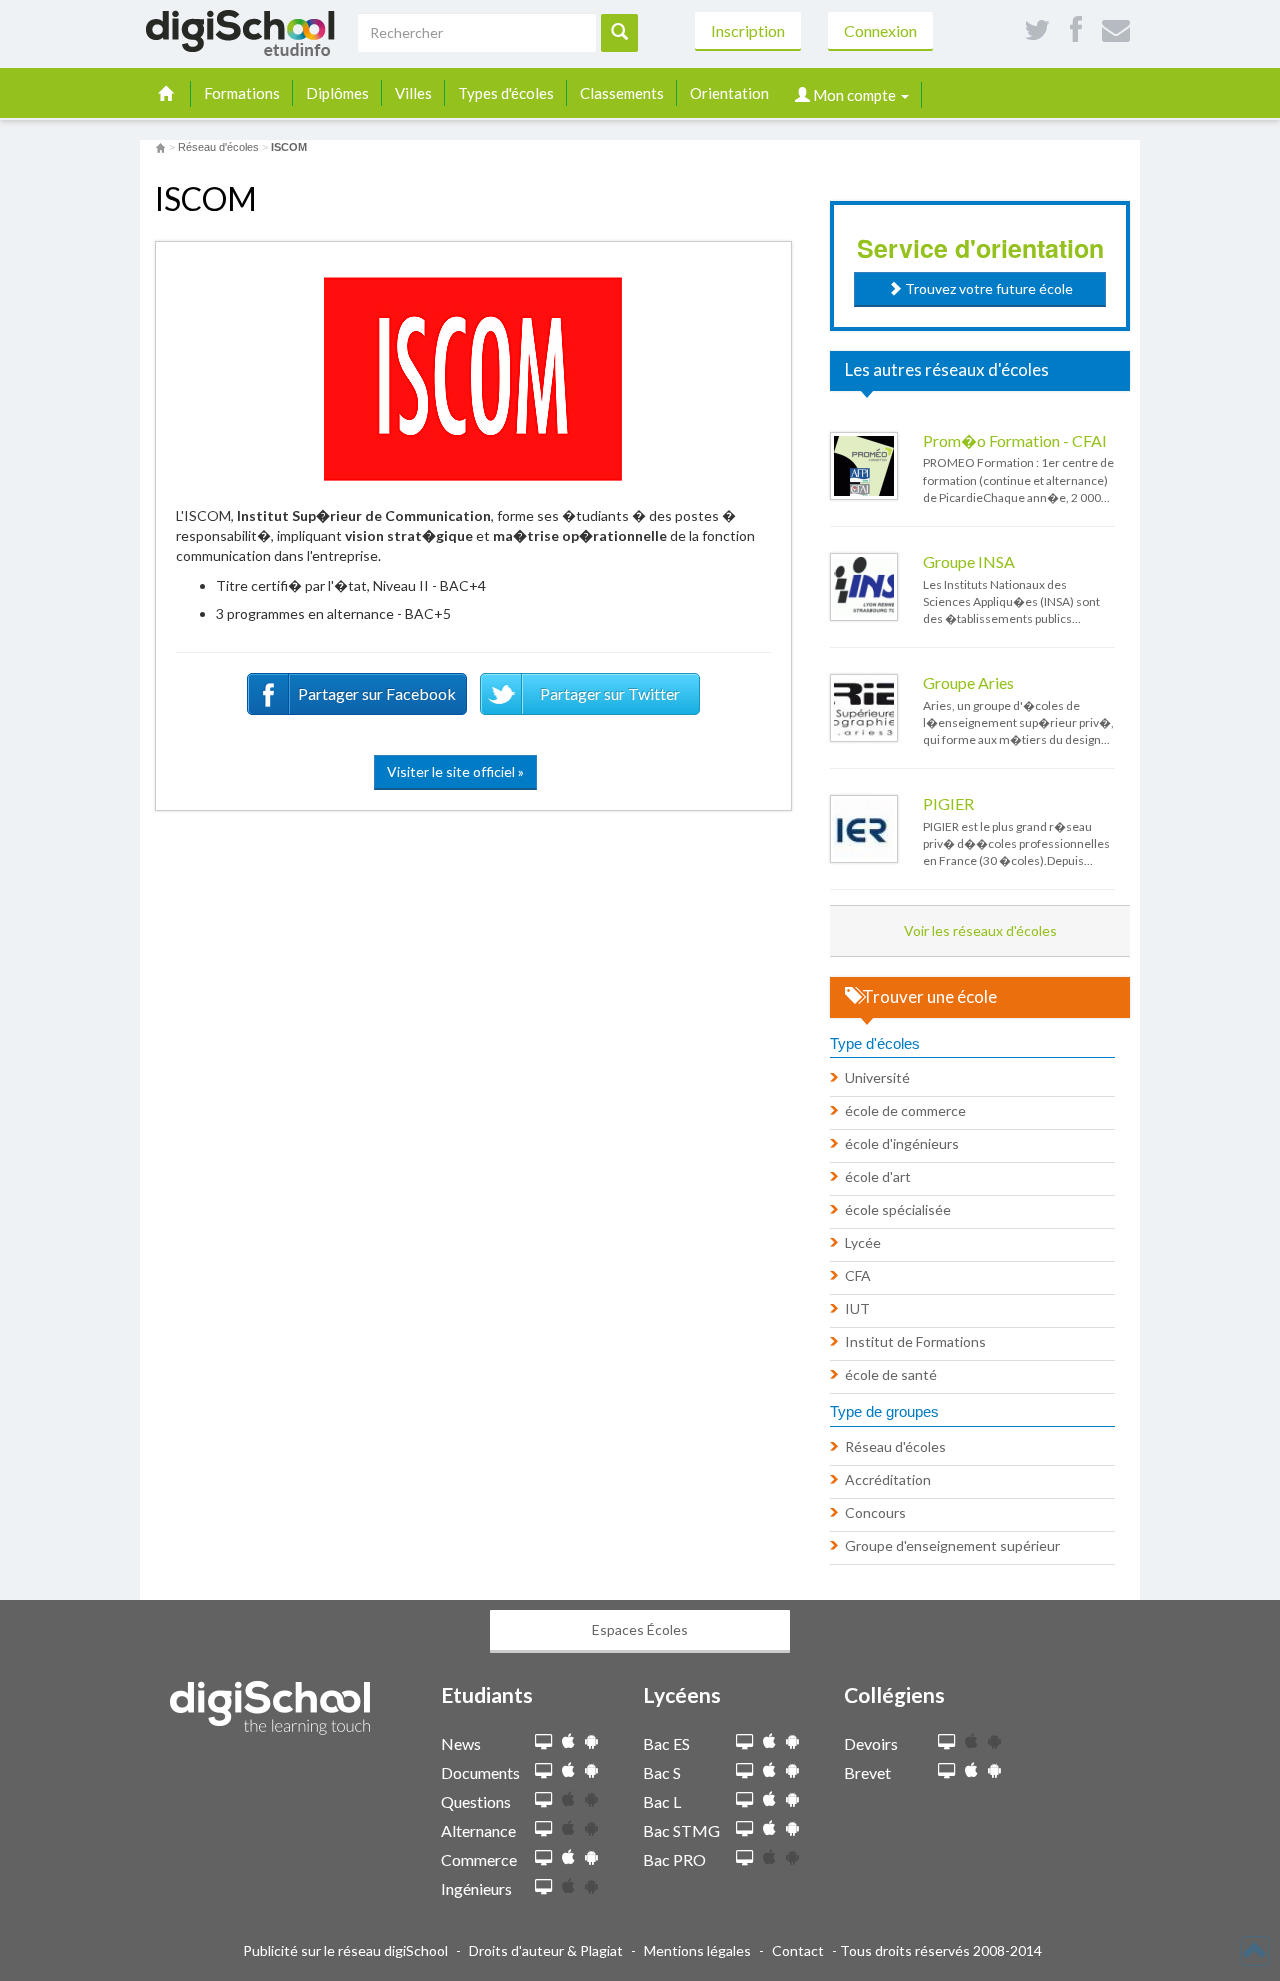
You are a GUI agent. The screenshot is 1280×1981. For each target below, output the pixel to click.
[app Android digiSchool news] (591, 1741)
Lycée (863, 1242)
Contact (798, 1950)
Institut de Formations (915, 1341)
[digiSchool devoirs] (946, 1742)
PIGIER (948, 803)
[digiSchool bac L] (744, 1800)
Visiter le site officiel (455, 771)
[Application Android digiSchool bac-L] (792, 1799)
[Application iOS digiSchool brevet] (971, 1770)
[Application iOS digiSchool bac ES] (769, 1741)
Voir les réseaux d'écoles (980, 930)
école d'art (878, 1176)
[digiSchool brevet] (946, 1771)
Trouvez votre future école (987, 288)
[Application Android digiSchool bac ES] (792, 1741)
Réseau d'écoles (895, 1446)
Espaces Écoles (640, 1629)
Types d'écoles (506, 93)
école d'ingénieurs (902, 1143)
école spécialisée (898, 1209)
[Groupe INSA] (864, 587)
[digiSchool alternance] (543, 1829)
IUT (857, 1308)
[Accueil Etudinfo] (160, 147)
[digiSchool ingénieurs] (543, 1887)
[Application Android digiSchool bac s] (792, 1770)
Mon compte (854, 95)
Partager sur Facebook (377, 693)
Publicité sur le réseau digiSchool (345, 1950)
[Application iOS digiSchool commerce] (568, 1857)
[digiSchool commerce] (543, 1858)
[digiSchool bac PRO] (744, 1858)
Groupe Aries (968, 682)
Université (877, 1077)
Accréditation (888, 1479)
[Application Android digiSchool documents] (591, 1770)
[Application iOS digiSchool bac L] (769, 1799)
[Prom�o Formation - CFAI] (864, 466)
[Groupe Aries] (864, 708)
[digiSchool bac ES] (744, 1742)
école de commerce (905, 1110)
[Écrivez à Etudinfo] (1116, 30)
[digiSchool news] (543, 1742)
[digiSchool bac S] (744, 1771)
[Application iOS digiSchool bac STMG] (769, 1828)
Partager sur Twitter (610, 693)
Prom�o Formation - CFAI (1015, 440)
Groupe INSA (969, 561)
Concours (875, 1512)
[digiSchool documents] (543, 1771)
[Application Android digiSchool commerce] (591, 1857)
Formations (242, 93)
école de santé (891, 1374)
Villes (413, 93)
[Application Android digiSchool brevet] (994, 1770)
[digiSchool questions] (543, 1800)
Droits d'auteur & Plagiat (546, 1950)
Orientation (729, 93)
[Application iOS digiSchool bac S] (769, 1770)
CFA (858, 1275)
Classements (622, 93)
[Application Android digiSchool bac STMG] (792, 1828)
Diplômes (337, 93)
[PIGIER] (864, 829)
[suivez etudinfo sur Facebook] (1076, 30)
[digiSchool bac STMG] (744, 1829)
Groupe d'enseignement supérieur (952, 1545)
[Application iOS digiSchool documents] (568, 1770)
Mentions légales (697, 1950)
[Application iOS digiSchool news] (568, 1741)
